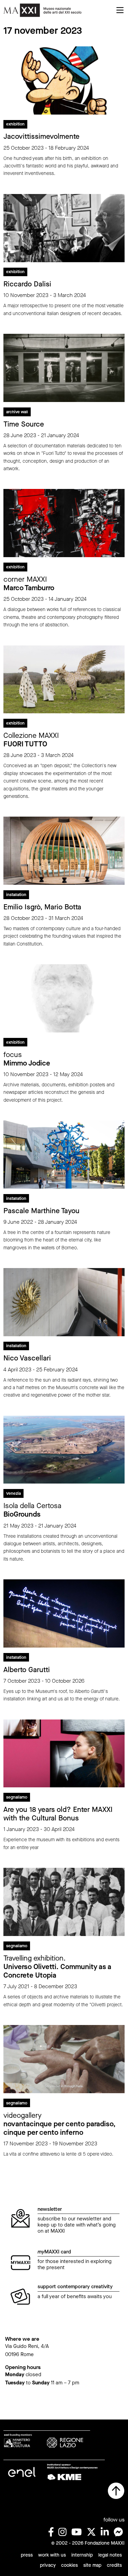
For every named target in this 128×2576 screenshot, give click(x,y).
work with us (52, 2555)
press (27, 2555)
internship (82, 2555)
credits (114, 2565)
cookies (69, 2565)
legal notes (110, 2555)
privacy (48, 2565)
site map (92, 2565)
